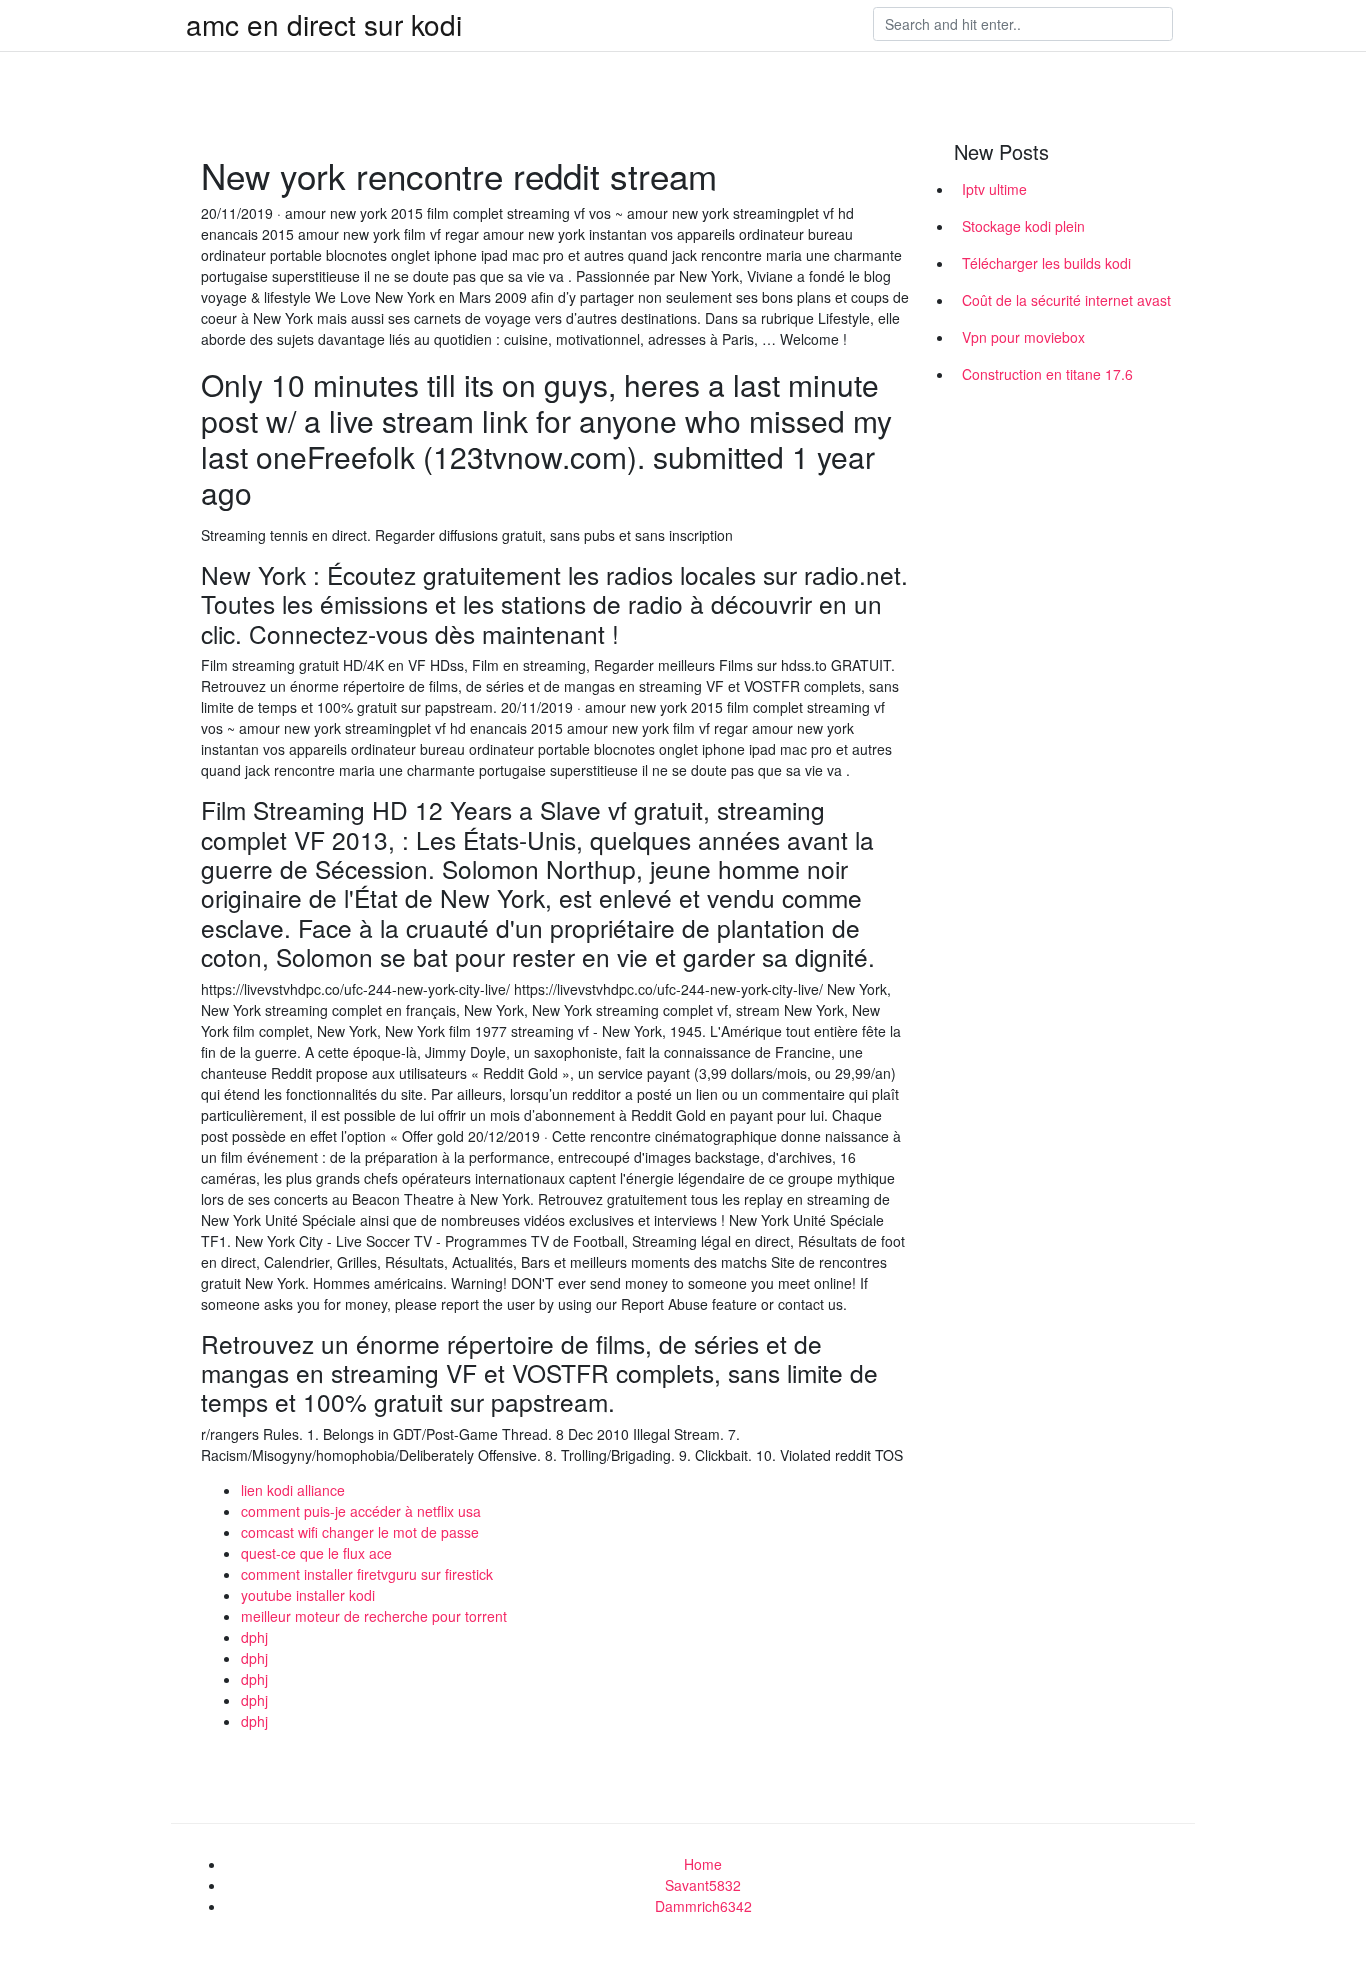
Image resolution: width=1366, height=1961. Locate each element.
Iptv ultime (994, 189)
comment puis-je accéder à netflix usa (361, 1511)
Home (703, 1864)
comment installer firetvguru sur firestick (367, 1574)
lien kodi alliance (293, 1490)
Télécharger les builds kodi (1046, 263)
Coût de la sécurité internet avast (1066, 300)
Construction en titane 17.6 (1047, 374)
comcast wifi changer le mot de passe (360, 1532)
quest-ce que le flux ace (316, 1553)
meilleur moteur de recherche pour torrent (374, 1616)
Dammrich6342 (703, 1906)
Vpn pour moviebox (1023, 337)
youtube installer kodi (308, 1595)
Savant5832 (703, 1885)
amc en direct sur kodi (324, 24)
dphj (254, 1637)
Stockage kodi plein (1023, 226)
